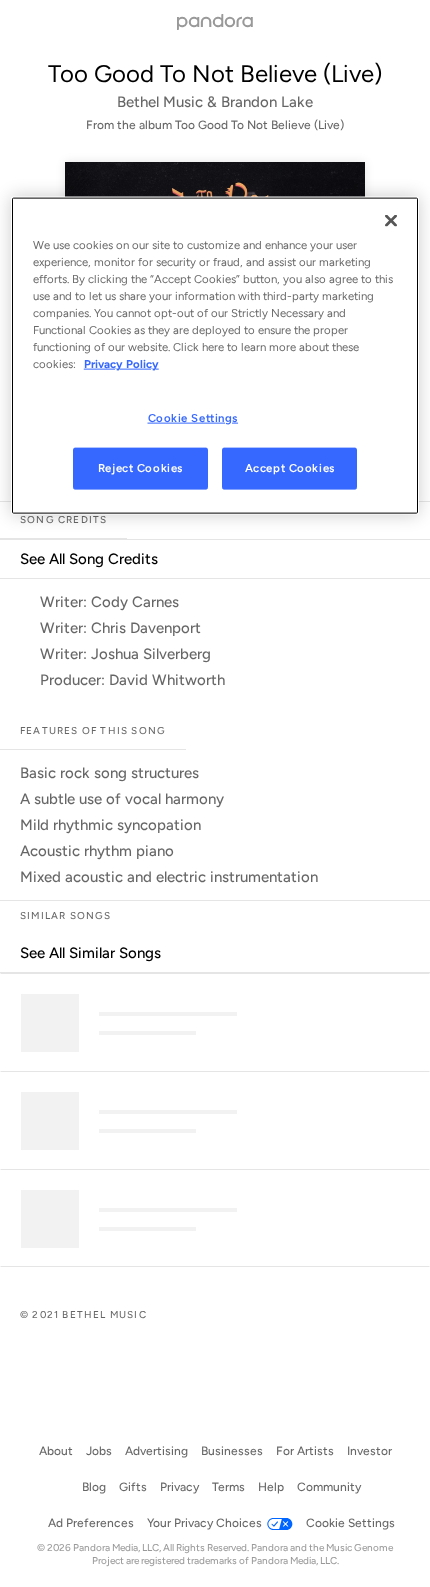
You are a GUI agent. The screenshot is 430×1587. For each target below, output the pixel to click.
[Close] (391, 221)
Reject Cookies (140, 468)
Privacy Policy (121, 364)
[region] (215, 356)
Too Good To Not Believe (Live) (215, 73)
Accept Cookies (290, 468)
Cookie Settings (193, 417)
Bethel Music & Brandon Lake (215, 102)
